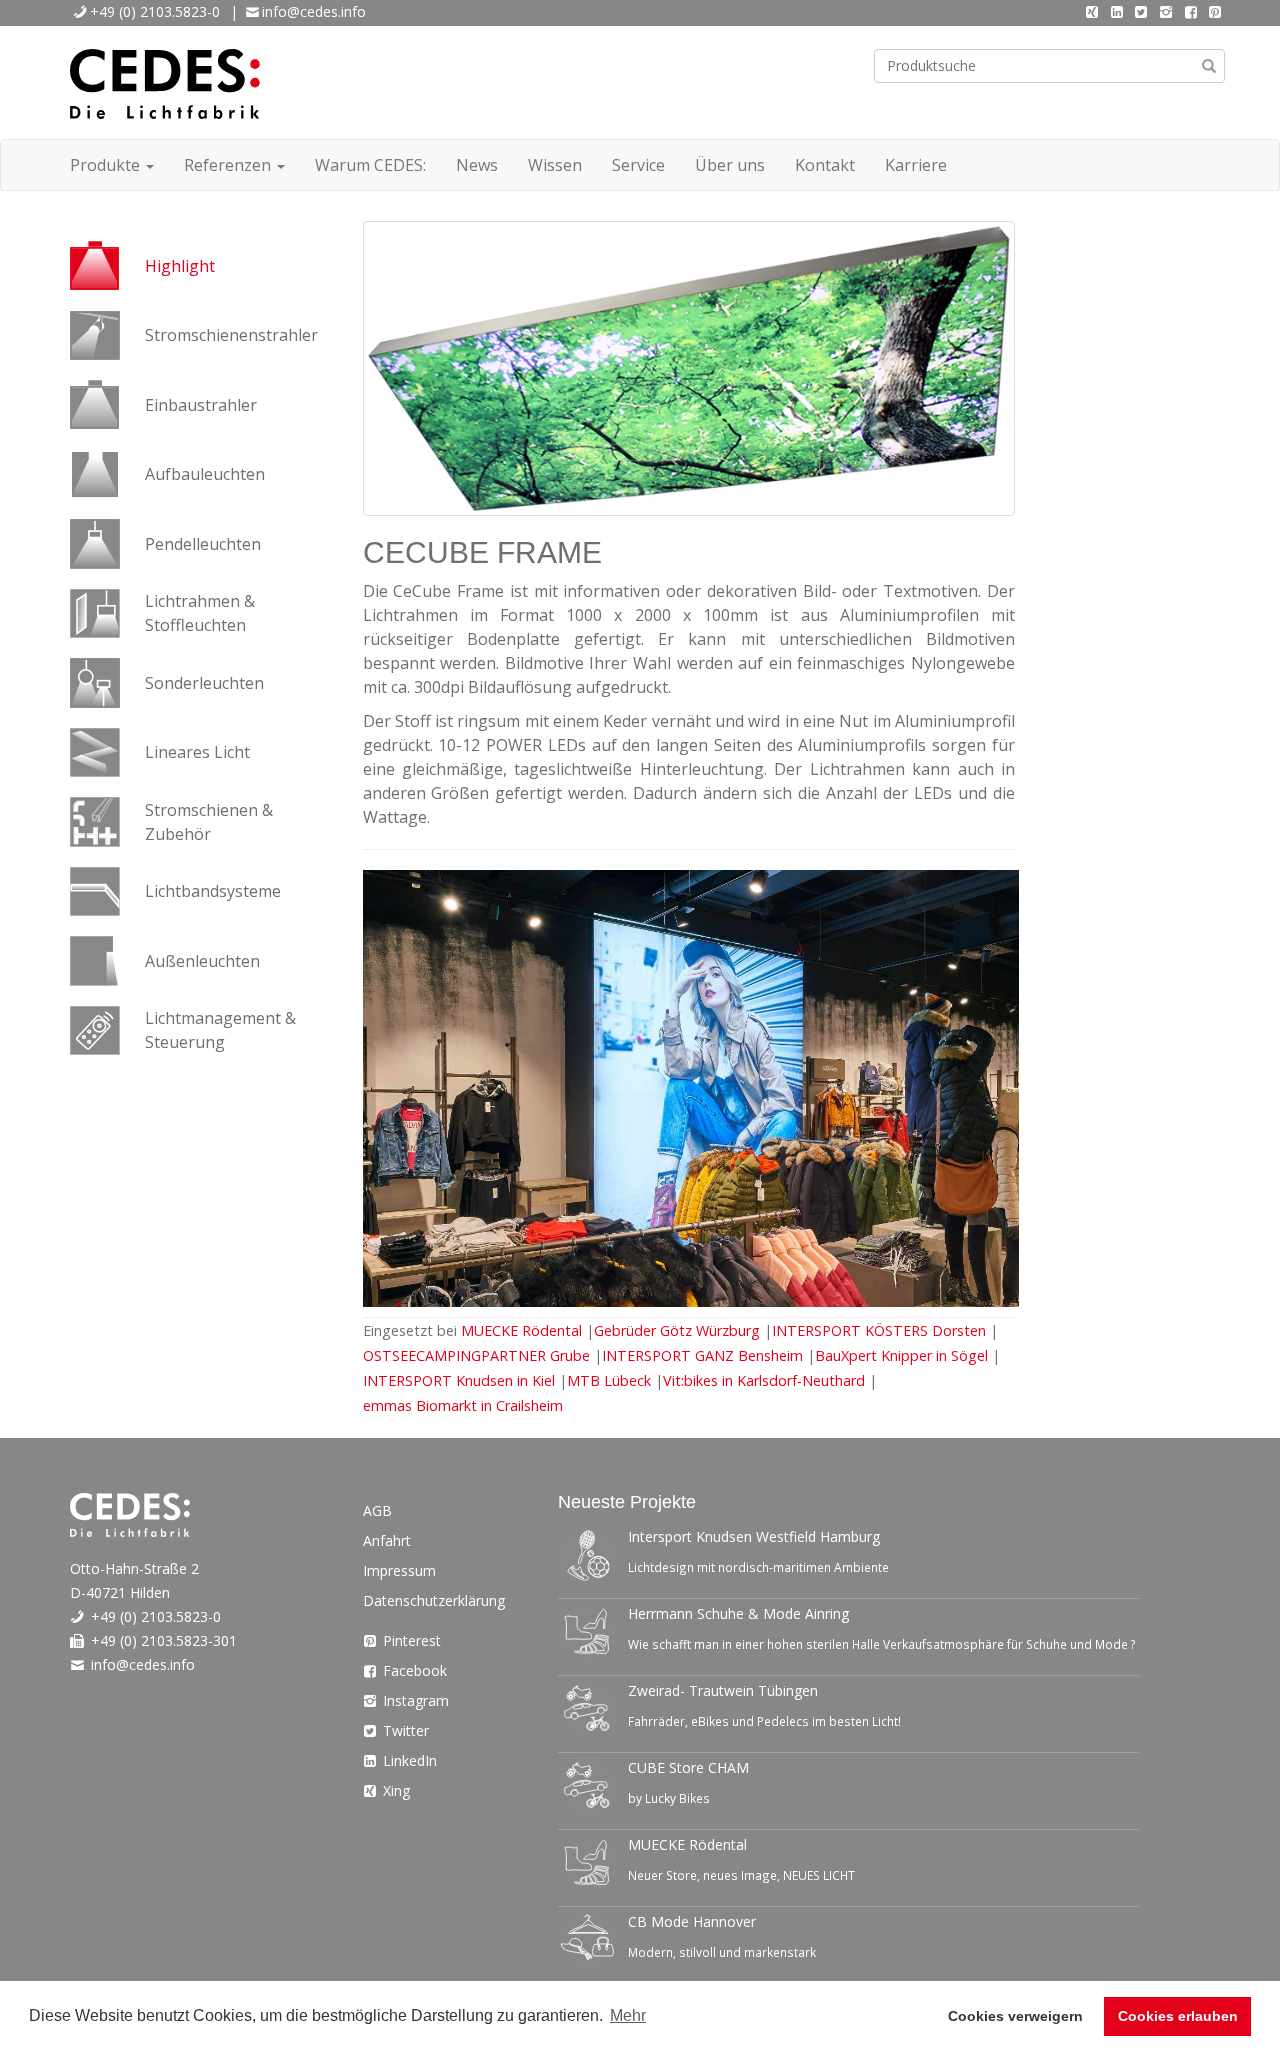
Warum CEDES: (370, 165)
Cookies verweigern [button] (1015, 2016)
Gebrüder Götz (679, 1330)
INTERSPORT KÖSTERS (881, 1330)
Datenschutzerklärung (434, 1600)
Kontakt (825, 165)
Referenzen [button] (229, 165)
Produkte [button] (107, 165)
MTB (609, 1380)
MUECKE (523, 1330)
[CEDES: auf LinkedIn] (1117, 11)
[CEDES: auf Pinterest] (1215, 11)
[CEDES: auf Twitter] (1142, 11)
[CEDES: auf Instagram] (1166, 11)
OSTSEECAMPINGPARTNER (476, 1355)
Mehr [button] (628, 2015)
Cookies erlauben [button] (1178, 2016)
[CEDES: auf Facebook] (1191, 11)
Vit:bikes (764, 1380)
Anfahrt (387, 1540)
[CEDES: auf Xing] (1092, 11)
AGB (377, 1510)
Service (638, 165)
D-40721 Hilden (120, 1592)
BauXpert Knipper (901, 1355)
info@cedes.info (314, 11)
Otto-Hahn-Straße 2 (134, 1568)
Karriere (916, 165)
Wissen (555, 165)
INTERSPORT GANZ (704, 1355)
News (477, 165)
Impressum (399, 1570)
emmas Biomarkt (463, 1405)
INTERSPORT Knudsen (459, 1380)
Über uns (730, 165)
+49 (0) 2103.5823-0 (155, 11)
